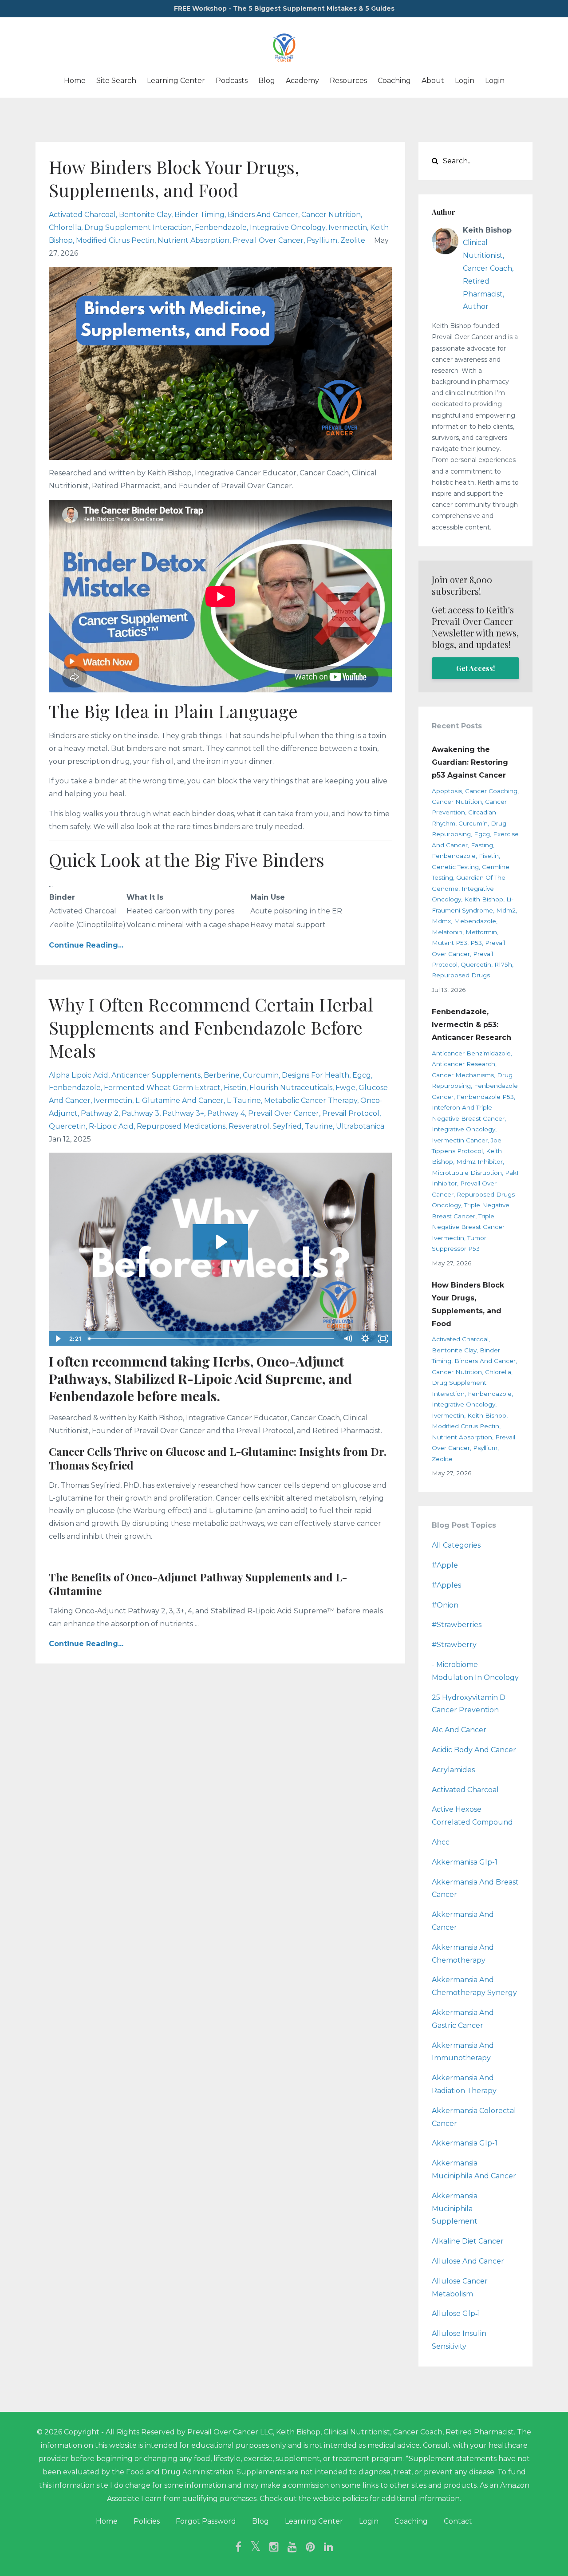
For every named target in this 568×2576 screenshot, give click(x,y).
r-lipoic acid (111, 1126)
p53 (476, 943)
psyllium (322, 240)
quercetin (67, 1126)
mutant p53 (450, 943)
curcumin (261, 1075)
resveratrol (249, 1126)
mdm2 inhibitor (479, 1162)
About (433, 81)
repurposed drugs (461, 975)
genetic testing (455, 867)
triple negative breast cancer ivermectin (468, 1227)
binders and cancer (263, 215)
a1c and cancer (459, 1730)
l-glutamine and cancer (179, 1100)
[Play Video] (57, 1339)
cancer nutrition (331, 215)
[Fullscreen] (383, 1339)
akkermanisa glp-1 (465, 1862)
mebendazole (475, 921)
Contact (458, 2521)
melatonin (447, 932)
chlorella (65, 227)
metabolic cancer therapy (311, 1100)
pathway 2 (100, 1113)
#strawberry (454, 1645)
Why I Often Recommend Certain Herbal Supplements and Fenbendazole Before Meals (211, 1027)
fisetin (235, 1088)
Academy (302, 81)
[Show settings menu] (366, 1339)
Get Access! (475, 668)
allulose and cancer (468, 2261)
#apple (445, 1565)
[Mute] (348, 1339)
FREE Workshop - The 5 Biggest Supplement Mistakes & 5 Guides (284, 8)
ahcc (441, 1842)
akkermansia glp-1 (465, 2143)
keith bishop (484, 899)
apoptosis (447, 791)
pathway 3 (140, 1113)
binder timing (199, 215)
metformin (481, 932)
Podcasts (232, 81)
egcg (362, 1075)
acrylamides (453, 1770)
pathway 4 (226, 1113)
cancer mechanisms (463, 1075)
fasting (482, 845)
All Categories (456, 1545)
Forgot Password (206, 2521)
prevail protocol (351, 1113)
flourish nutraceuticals (291, 1088)
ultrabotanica (360, 1126)
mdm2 (506, 910)
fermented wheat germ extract (162, 1088)
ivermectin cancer (460, 1140)
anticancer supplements (156, 1075)
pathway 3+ (183, 1113)
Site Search (116, 81)
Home (75, 81)
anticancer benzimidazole (471, 1053)
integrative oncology (288, 227)
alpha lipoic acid (79, 1075)
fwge (345, 1088)
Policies (147, 2521)
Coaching (394, 81)
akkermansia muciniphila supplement (455, 2209)
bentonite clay (145, 215)
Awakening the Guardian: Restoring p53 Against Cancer (470, 762)
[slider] (212, 1339)
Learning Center (176, 81)
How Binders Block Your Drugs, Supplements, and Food (174, 178)
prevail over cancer (268, 240)
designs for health (316, 1075)
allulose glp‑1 (456, 2313)
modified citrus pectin (115, 240)
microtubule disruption (467, 1173)
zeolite (353, 240)
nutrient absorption (193, 240)
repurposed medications (181, 1126)
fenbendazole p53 (485, 1097)
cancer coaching (491, 791)
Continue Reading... (86, 945)
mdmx (441, 921)
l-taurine (244, 1100)
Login (465, 81)
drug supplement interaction (138, 227)
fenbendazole (221, 227)
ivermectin (348, 227)
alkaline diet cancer (468, 2241)
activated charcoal (82, 215)
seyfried (287, 1126)
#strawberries (457, 1625)
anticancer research (463, 1064)
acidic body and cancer (474, 1750)
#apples (446, 1585)
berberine (222, 1075)
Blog (267, 81)
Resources (348, 81)
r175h (503, 964)
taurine (319, 1126)
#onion (445, 1605)
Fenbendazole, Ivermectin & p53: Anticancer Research (471, 1025)
